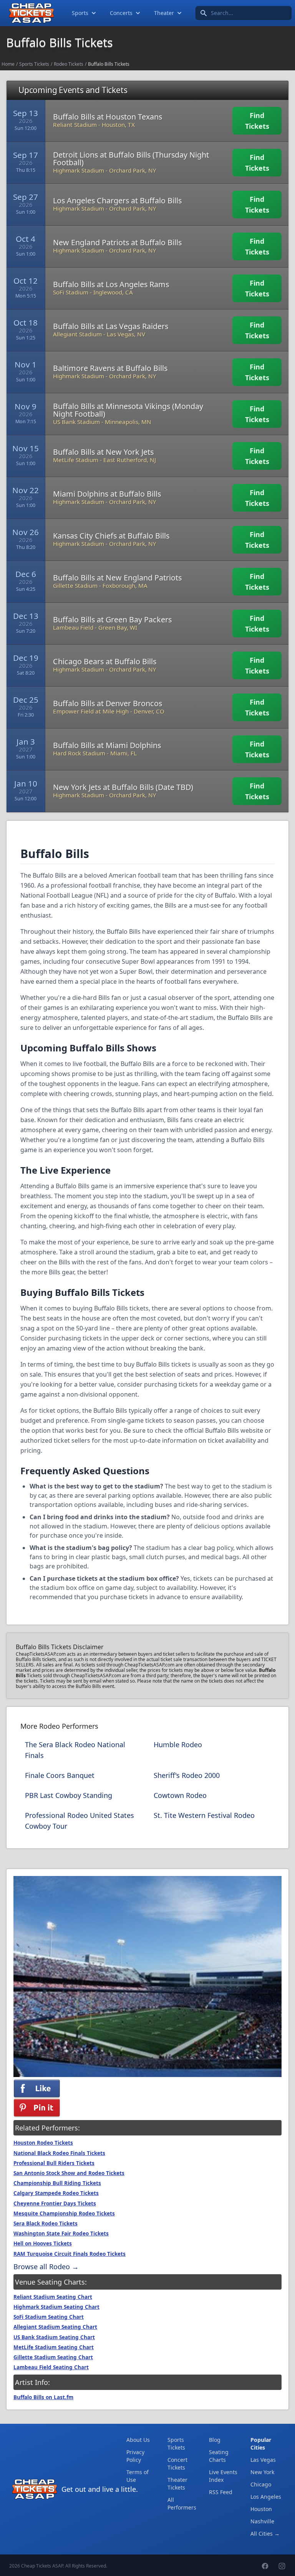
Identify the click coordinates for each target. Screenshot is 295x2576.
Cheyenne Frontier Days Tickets (55, 2203)
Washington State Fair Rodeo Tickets (61, 2233)
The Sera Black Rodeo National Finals (75, 1750)
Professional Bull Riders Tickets (54, 2163)
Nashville (262, 2521)
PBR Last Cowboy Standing (69, 1795)
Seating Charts (219, 2456)
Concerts (121, 13)
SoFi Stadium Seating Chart (49, 2317)
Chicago (261, 2484)
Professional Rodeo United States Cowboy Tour (80, 1821)
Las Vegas (263, 2460)
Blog (215, 2440)
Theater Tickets (177, 2484)
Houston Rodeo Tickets (43, 2143)
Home (8, 64)
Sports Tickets (34, 64)
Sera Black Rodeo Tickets (46, 2223)
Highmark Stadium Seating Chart (56, 2307)
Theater (164, 13)
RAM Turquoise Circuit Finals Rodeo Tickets (70, 2254)
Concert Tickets (177, 2464)
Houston (261, 2509)
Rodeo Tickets (69, 64)
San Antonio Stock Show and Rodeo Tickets (69, 2173)
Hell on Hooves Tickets (43, 2243)
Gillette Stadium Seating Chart (53, 2357)
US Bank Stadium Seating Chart (54, 2337)
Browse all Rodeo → (46, 2267)
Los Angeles (266, 2497)
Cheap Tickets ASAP (42, 2566)
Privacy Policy (135, 2456)
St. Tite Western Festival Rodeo (204, 1815)
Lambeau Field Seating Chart (51, 2367)
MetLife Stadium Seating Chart (54, 2347)
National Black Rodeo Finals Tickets (59, 2153)
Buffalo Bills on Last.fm (43, 2397)
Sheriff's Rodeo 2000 (187, 1775)
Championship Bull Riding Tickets (57, 2183)
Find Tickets (257, 121)
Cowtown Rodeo (180, 1795)
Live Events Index (223, 2476)
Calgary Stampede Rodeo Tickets (56, 2193)
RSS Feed (221, 2492)
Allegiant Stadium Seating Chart (55, 2327)
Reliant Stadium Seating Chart (53, 2297)
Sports (80, 13)
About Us (138, 2440)
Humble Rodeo (178, 1744)
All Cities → (265, 2534)
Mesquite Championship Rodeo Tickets (64, 2213)
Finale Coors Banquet (60, 1775)
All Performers (182, 2504)
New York (262, 2472)
